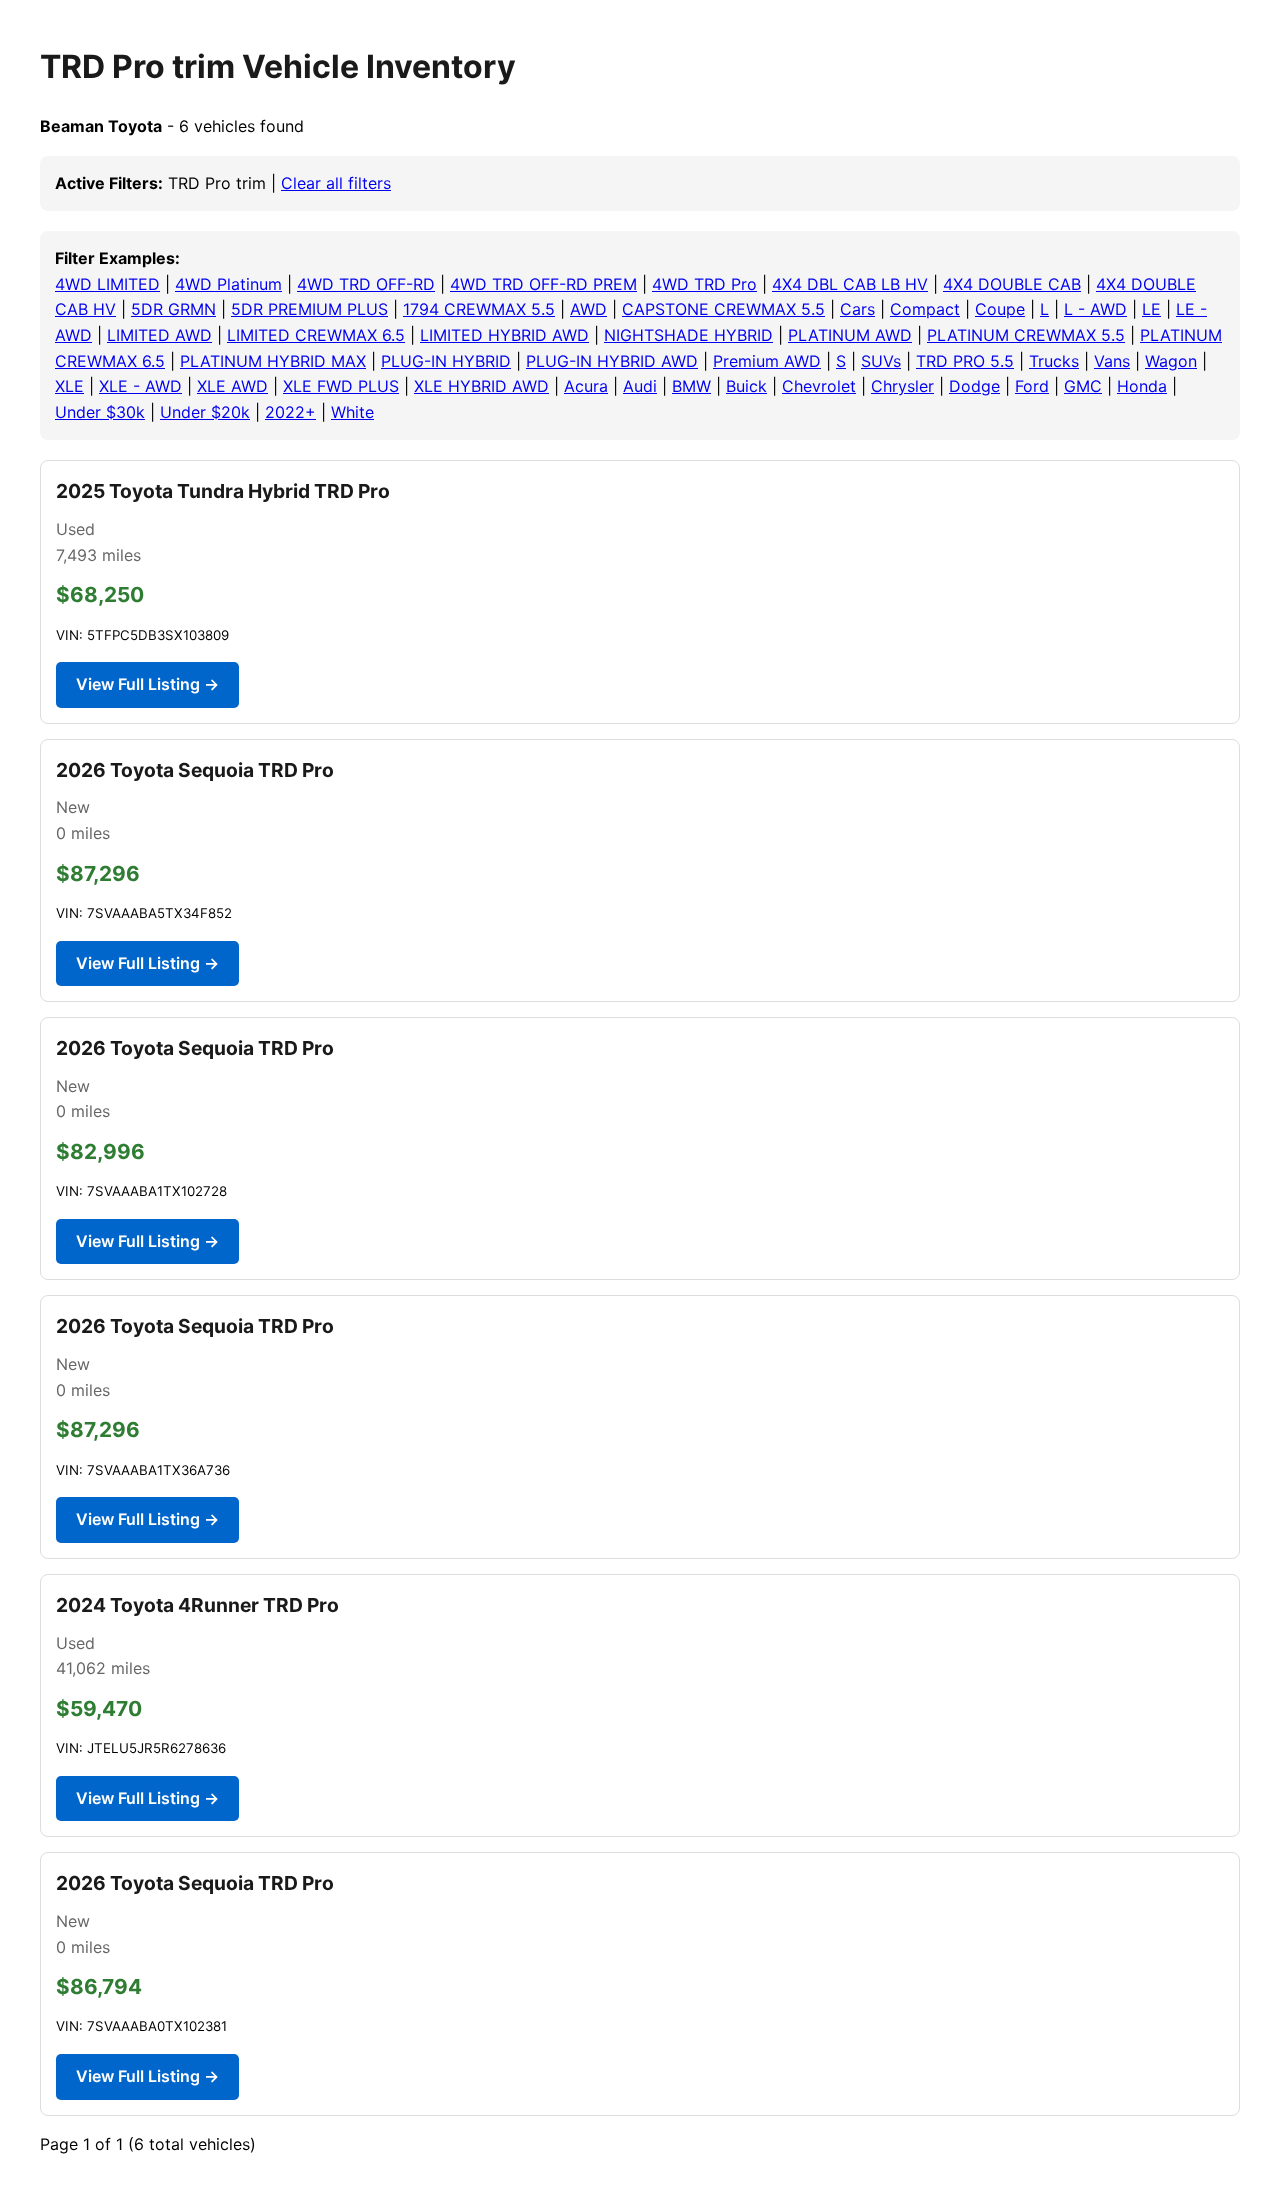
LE (1151, 309)
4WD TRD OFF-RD (366, 284)
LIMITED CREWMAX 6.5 (316, 335)
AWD (588, 309)
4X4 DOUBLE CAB (1012, 284)
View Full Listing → (147, 684)
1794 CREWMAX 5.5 (479, 309)
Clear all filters (336, 183)
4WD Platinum (228, 284)
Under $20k (205, 412)
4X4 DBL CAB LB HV (850, 284)
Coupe (1000, 309)
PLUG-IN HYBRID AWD (612, 361)
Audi (640, 386)
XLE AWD (232, 386)
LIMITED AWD (159, 335)
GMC (1083, 386)
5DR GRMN (173, 309)
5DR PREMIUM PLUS (309, 309)
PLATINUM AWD (850, 335)
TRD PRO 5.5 (965, 361)
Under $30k (100, 412)
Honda (1142, 386)
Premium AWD (767, 361)
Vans (1112, 361)
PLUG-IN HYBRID (446, 361)
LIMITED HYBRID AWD (504, 335)
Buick (746, 386)
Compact (925, 309)
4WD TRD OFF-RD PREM (543, 284)
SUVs (881, 361)
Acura (586, 386)
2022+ (290, 412)
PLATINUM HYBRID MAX (273, 361)
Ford (1032, 386)
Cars (857, 309)
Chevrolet (819, 386)
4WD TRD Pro (704, 284)
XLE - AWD (140, 386)
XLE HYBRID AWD (481, 386)
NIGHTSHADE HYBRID (688, 335)
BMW (691, 386)
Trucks (1054, 361)
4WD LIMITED (107, 284)
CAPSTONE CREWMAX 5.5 (723, 309)
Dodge (974, 386)
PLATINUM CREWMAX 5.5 (1026, 335)
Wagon (1171, 361)
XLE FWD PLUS (341, 386)
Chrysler (902, 386)
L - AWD (1095, 309)
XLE (69, 386)
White (352, 412)
